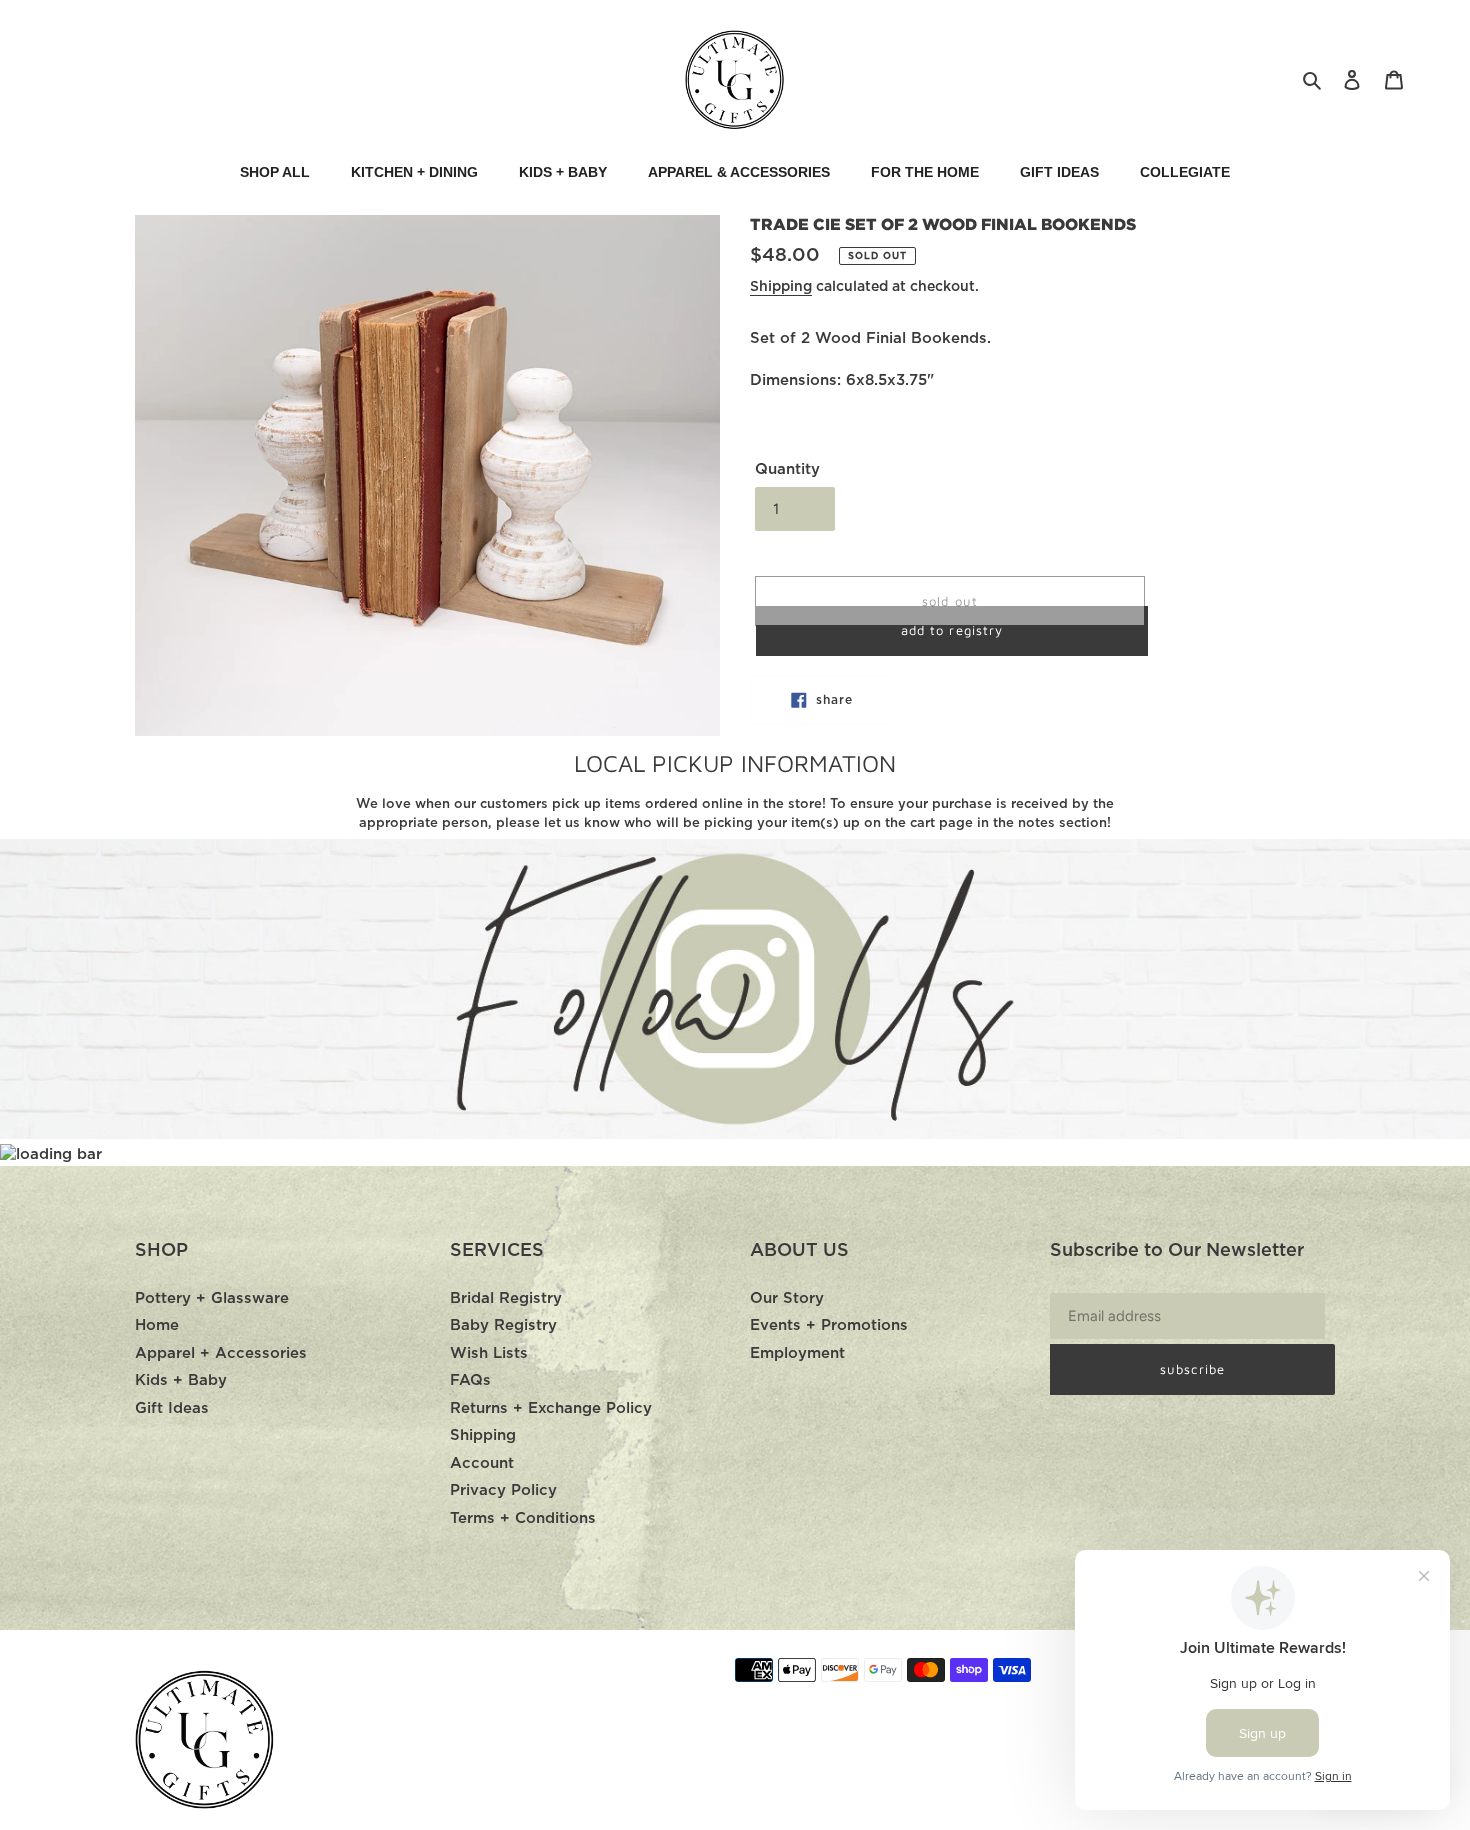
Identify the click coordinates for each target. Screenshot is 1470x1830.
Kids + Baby (181, 1380)
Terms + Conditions (523, 1518)
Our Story (787, 1298)
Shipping (781, 287)
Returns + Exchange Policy (551, 1408)
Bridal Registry (506, 1298)
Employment (797, 1353)
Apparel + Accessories (221, 1353)
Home (157, 1325)
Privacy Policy (503, 1490)
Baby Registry (503, 1325)
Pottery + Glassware (212, 1298)
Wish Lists (489, 1353)
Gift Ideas (172, 1408)
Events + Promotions (829, 1325)
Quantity (787, 469)
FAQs (470, 1380)
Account (482, 1463)
